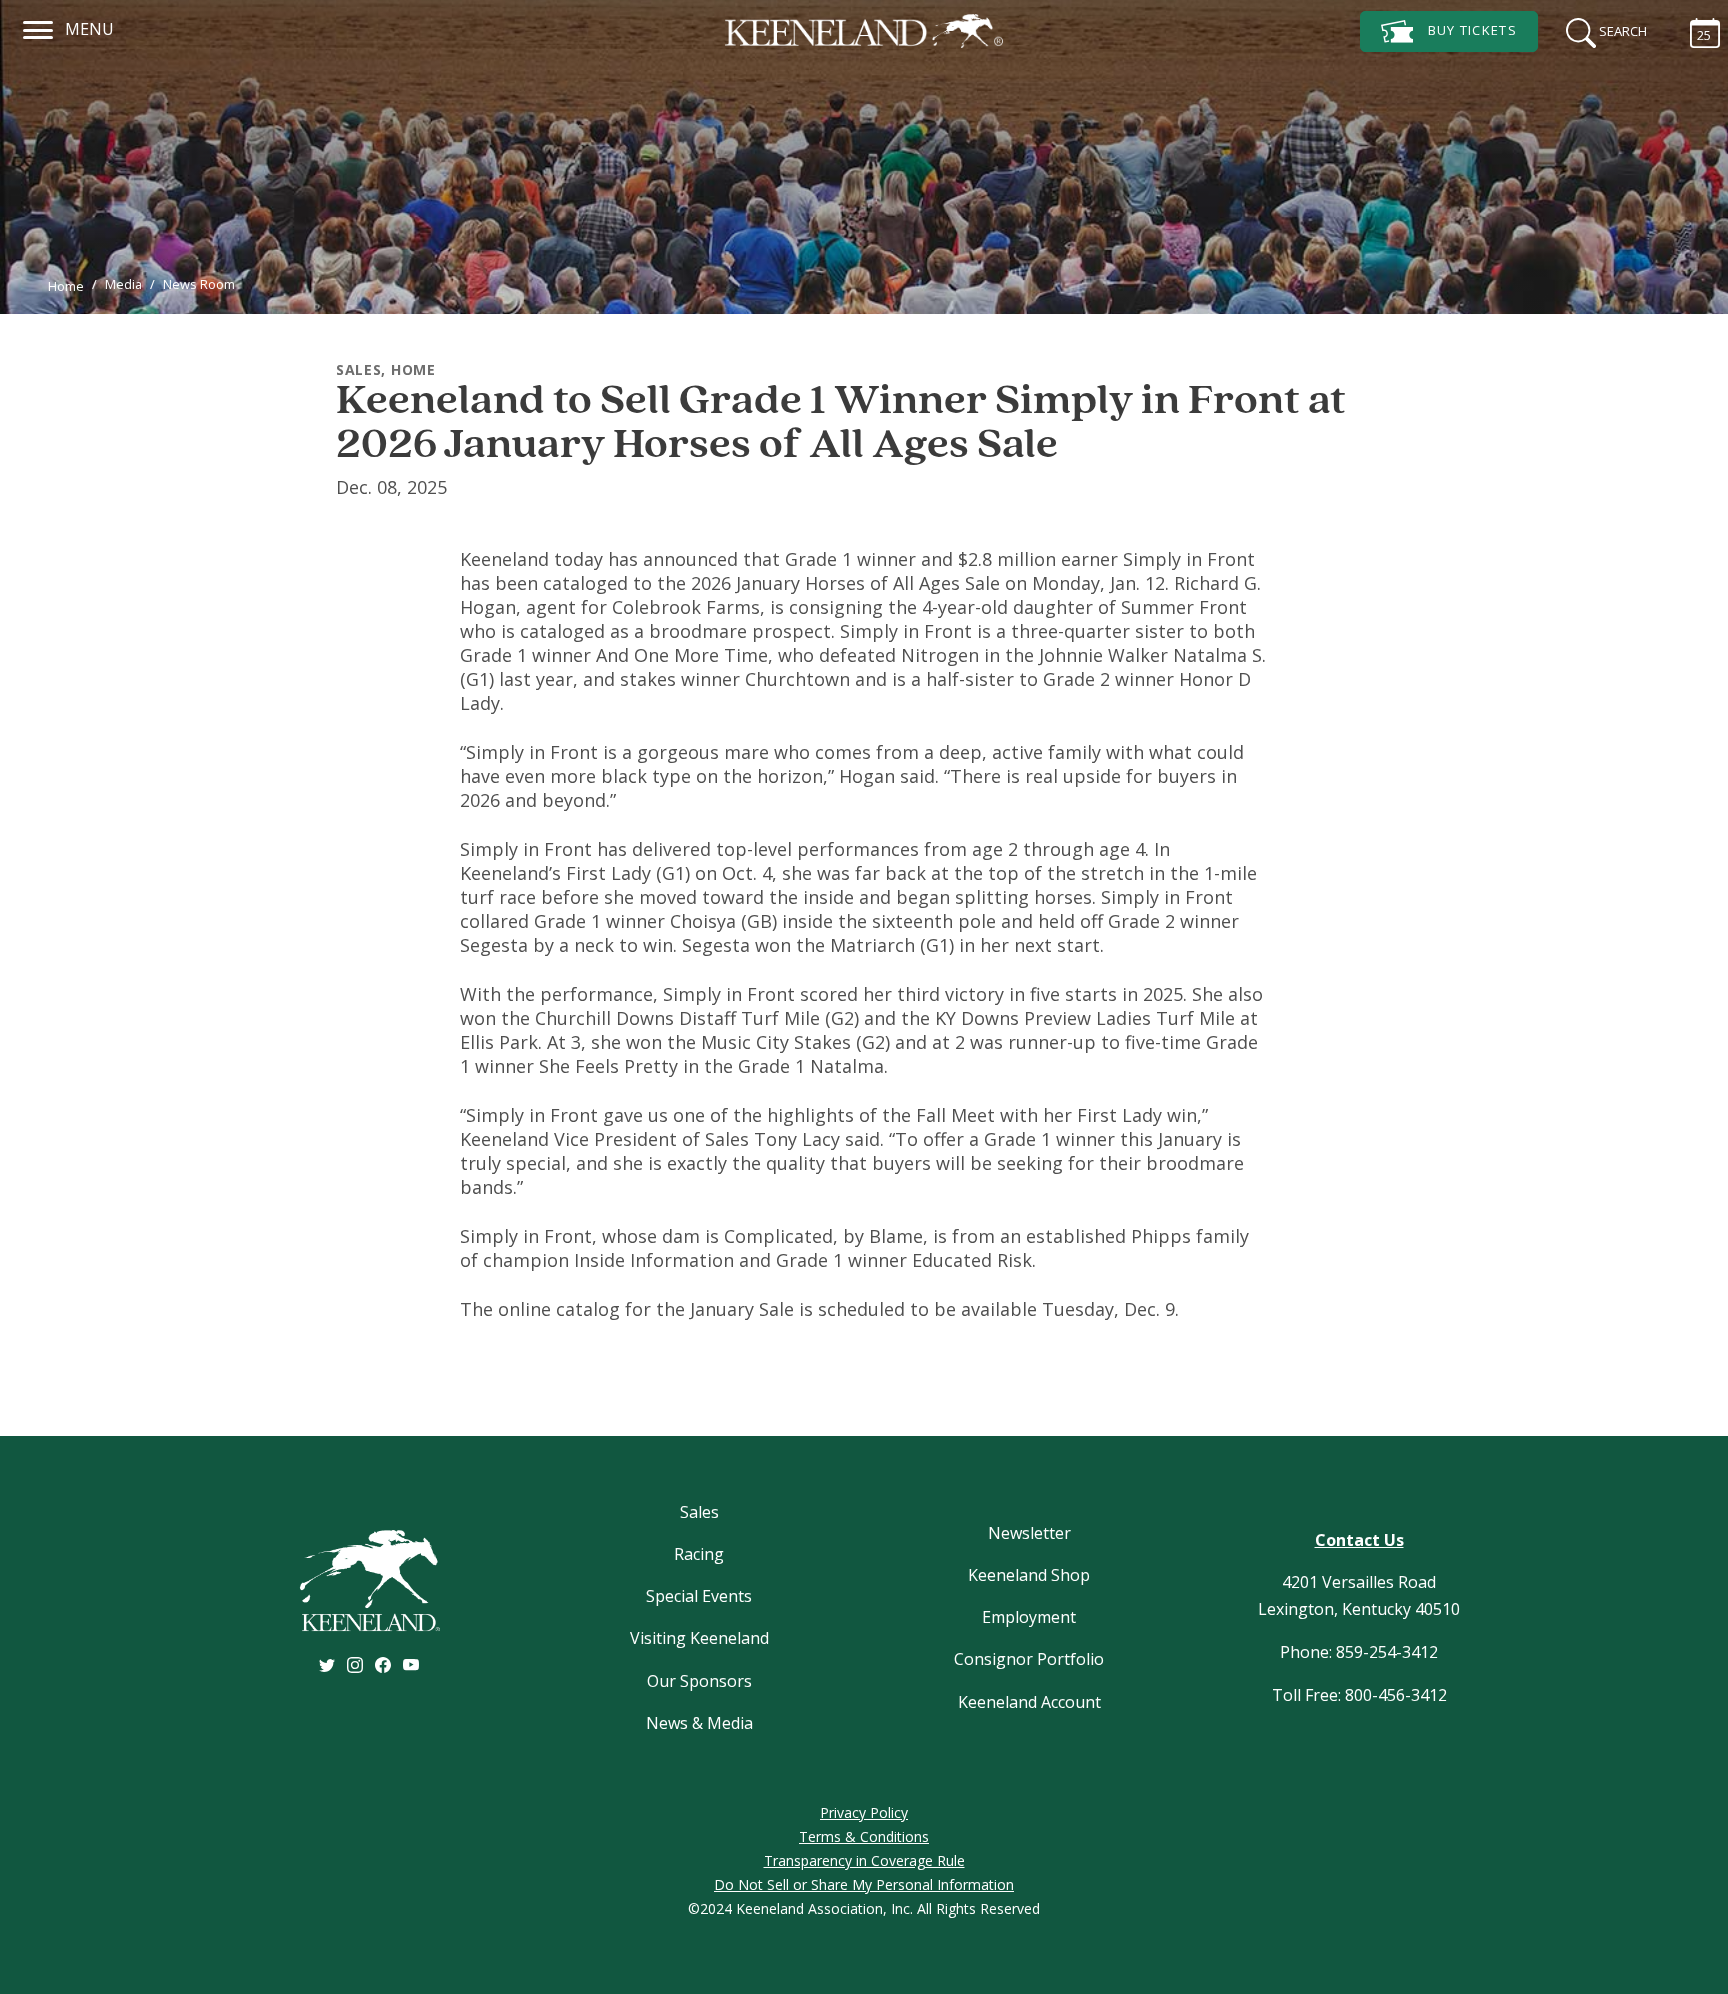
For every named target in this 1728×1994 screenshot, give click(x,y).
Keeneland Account (1029, 1702)
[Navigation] (38, 27)
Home (66, 286)
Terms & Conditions (864, 1836)
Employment (1029, 1617)
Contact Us (1359, 1540)
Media (123, 284)
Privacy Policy (864, 1812)
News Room (199, 284)
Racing (699, 1554)
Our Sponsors (699, 1681)
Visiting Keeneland (699, 1638)
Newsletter (1029, 1533)
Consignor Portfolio (1029, 1659)
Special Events (699, 1596)
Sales (699, 1512)
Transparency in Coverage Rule (864, 1860)
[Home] (864, 31)
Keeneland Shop (1029, 1575)
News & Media (699, 1723)
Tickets (1472, 30)
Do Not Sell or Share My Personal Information (864, 1884)
